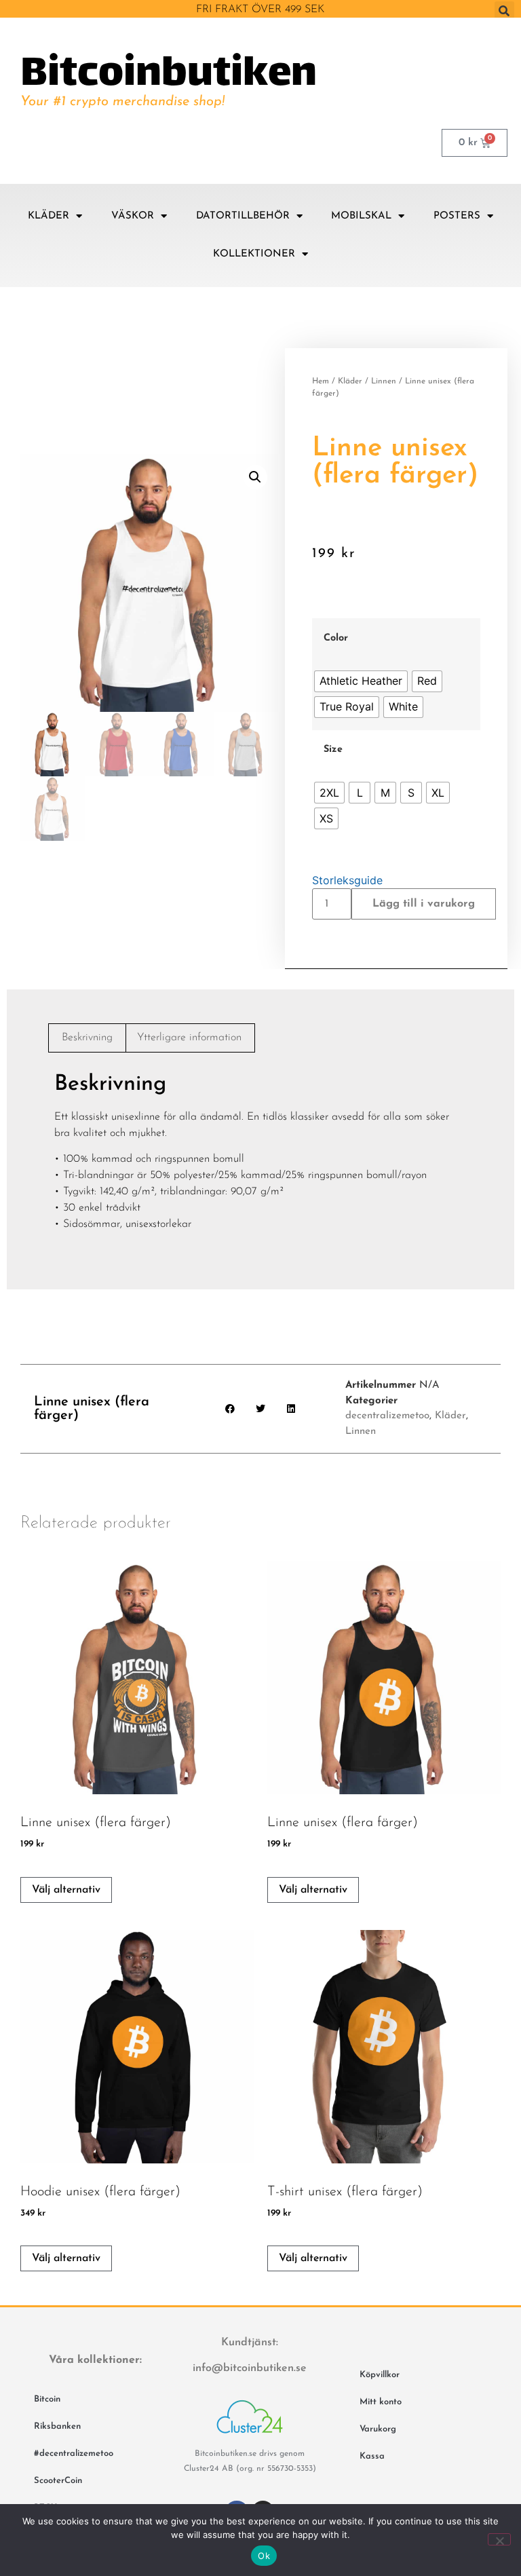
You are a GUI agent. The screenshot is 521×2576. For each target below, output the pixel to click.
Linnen (384, 381)
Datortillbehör (243, 216)
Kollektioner (254, 254)
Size (333, 750)
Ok (264, 2556)
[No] (499, 2539)
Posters (457, 216)
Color (336, 639)
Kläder (49, 216)
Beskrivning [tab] (87, 1038)
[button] (504, 11)
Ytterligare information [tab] (189, 1038)
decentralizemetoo (387, 1416)
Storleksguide (347, 880)
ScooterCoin (58, 2481)
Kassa (372, 2456)
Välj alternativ (66, 1890)
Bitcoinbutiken (169, 75)
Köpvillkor (380, 2375)
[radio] (361, 681)
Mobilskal (361, 216)
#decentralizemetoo (74, 2454)
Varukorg (378, 2429)
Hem (321, 381)
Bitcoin (47, 2399)
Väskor (133, 216)
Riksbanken (57, 2426)
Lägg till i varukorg (424, 904)
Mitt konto (381, 2402)
